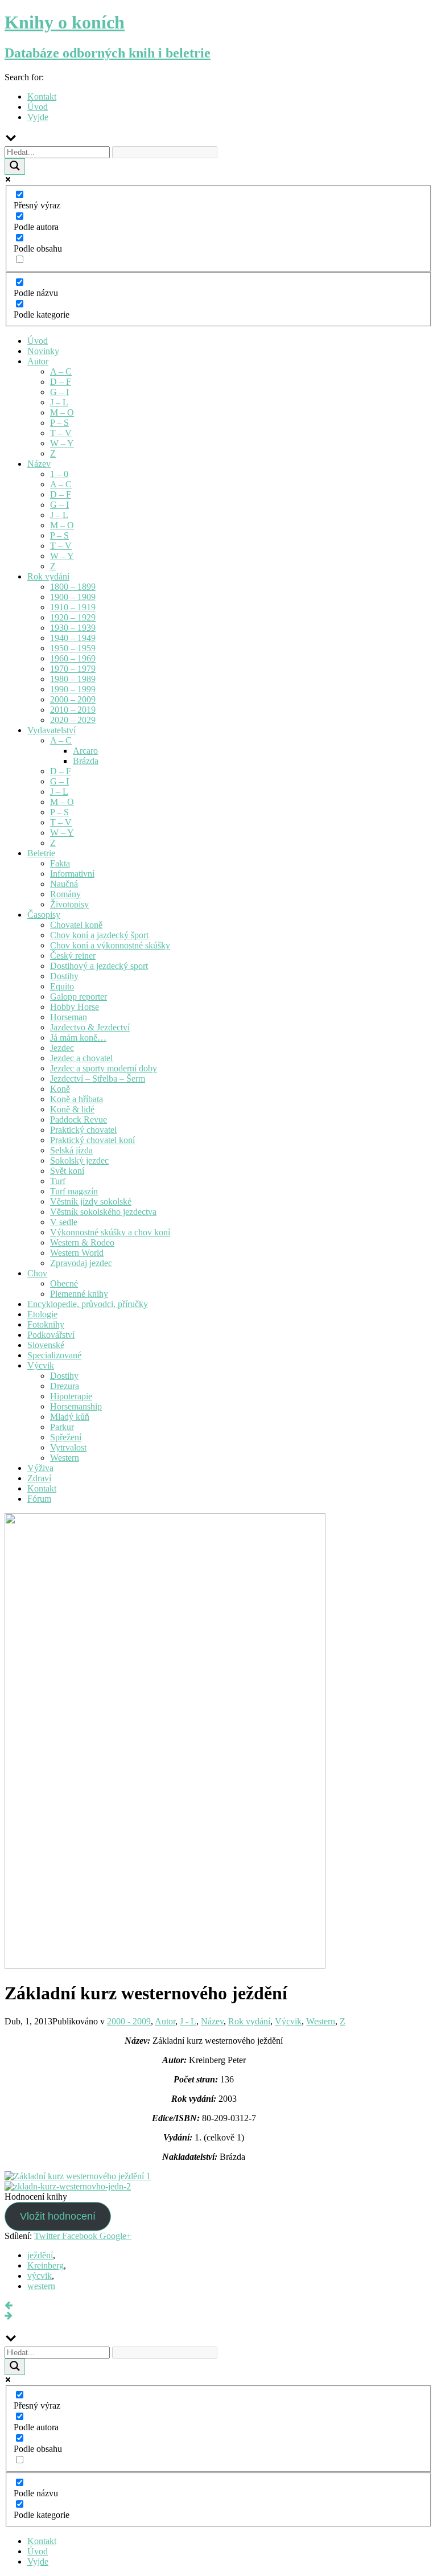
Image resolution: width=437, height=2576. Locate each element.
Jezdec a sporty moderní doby (104, 1068)
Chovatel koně (76, 925)
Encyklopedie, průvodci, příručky (88, 1304)
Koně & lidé (72, 1109)
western (41, 2286)
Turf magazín (74, 1191)
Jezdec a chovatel (81, 1058)
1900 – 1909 (73, 597)
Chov (37, 1273)
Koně (60, 1089)
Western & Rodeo (82, 1242)
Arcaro (85, 751)
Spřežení (66, 1437)
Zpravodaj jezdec (81, 1263)
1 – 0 (59, 474)
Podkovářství (51, 1335)
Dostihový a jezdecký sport (99, 966)
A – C (61, 371)
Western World (77, 1253)
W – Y (62, 443)
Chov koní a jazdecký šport (99, 935)
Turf (58, 1181)
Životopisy (69, 904)
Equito (62, 986)
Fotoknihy (46, 1324)
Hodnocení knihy (36, 2197)
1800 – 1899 (73, 587)
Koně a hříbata (77, 1099)
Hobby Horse (75, 1007)
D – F (61, 382)
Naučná (64, 884)
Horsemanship (76, 1406)
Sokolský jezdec (79, 1160)
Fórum (39, 1499)
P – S (59, 423)
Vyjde (38, 117)
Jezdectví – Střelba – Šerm (98, 1079)
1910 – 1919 (73, 607)
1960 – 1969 (73, 658)
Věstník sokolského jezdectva (103, 1212)
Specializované (54, 1355)
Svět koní (67, 1171)
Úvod (38, 107)
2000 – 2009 (73, 699)
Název (39, 464)
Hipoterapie (71, 1396)
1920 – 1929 (73, 617)
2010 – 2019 (73, 710)
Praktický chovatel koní (92, 1140)
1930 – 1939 (73, 628)
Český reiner (73, 956)
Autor (38, 361)
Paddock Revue (79, 1119)
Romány (65, 894)
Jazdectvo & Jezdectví (90, 1027)
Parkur (62, 1427)
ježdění (40, 2255)
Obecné (64, 1283)
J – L (59, 402)
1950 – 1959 (73, 648)
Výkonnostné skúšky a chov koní (110, 1232)
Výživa (40, 1468)
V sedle (64, 1222)
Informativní (72, 874)
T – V (61, 433)
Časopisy (44, 915)
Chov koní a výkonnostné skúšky (110, 945)
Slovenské (46, 1345)
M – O (62, 412)
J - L (188, 2021)
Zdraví (39, 1478)
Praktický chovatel (83, 1130)
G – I (59, 392)
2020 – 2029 (73, 720)
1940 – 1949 (73, 638)
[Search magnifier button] (15, 167)
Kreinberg (46, 2265)
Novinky (43, 351)
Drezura (65, 1386)
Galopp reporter (79, 997)
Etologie (42, 1314)
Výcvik (41, 1365)
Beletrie (41, 853)
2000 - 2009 (129, 2021)
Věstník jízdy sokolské (91, 1201)
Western (65, 1458)
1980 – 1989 (73, 679)
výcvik (40, 2276)
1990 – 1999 (73, 689)
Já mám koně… (78, 1038)
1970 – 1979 (73, 669)
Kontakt (42, 96)
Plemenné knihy (79, 1294)
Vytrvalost (68, 1447)
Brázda (86, 761)
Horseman (69, 1017)
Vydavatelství (51, 730)
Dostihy (64, 976)
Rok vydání (48, 576)
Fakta (60, 863)
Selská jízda (71, 1150)
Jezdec (62, 1048)
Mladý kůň (70, 1417)
